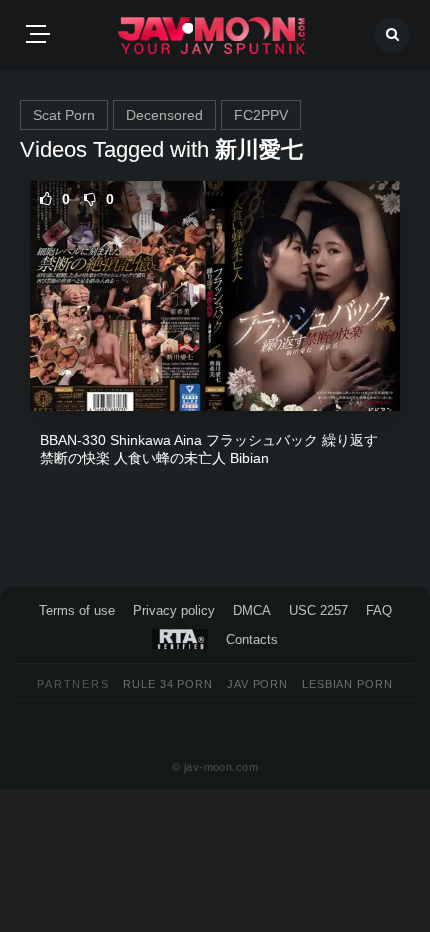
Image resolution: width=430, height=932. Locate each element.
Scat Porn (64, 115)
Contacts (252, 639)
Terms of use (77, 610)
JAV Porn (257, 684)
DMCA (252, 610)
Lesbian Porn (347, 684)
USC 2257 (318, 610)
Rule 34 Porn (168, 684)
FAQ (379, 610)
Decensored (164, 115)
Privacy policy (174, 610)
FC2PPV (261, 115)
